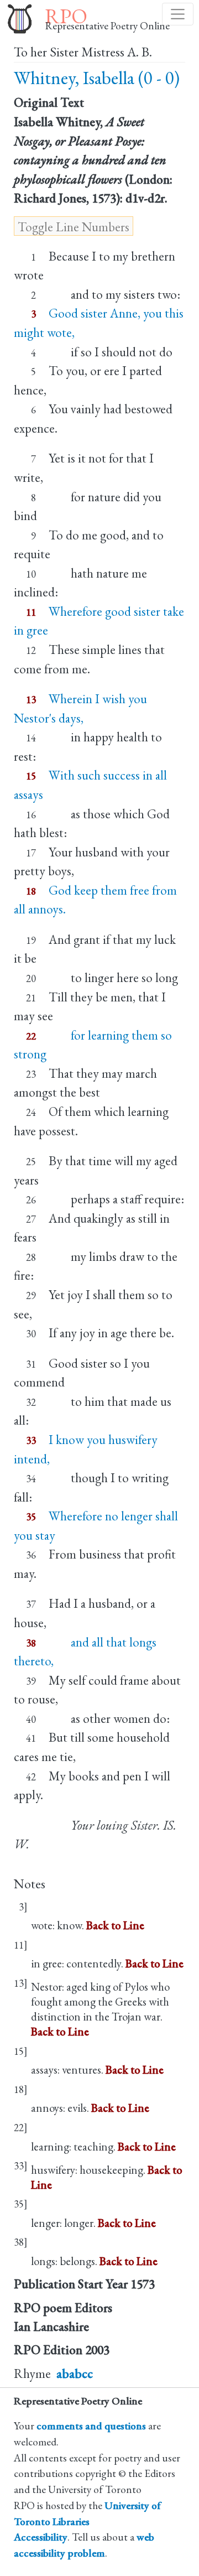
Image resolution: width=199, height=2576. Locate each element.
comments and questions (91, 2426)
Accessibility (41, 2537)
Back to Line (115, 1925)
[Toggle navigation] (178, 14)
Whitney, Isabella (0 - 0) (97, 78)
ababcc (75, 2374)
